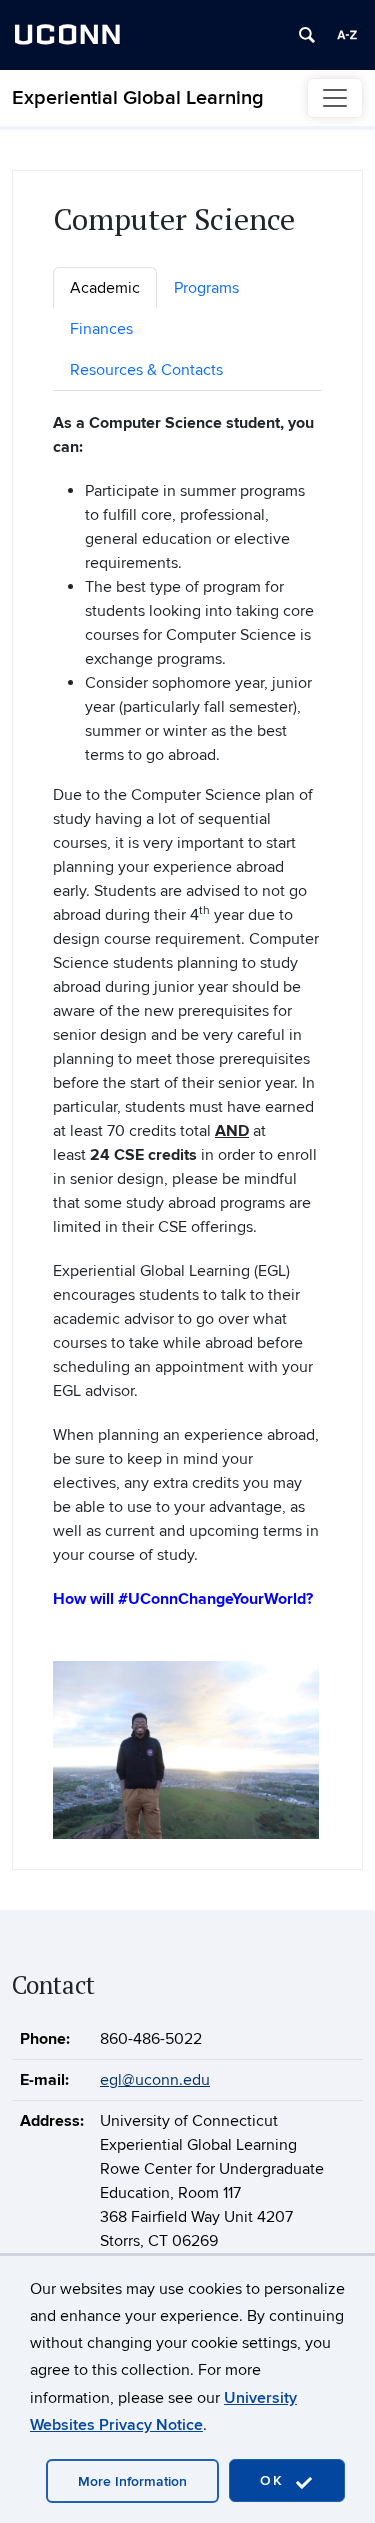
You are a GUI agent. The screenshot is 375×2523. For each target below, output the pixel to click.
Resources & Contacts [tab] (146, 370)
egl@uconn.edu (155, 2080)
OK (275, 2480)
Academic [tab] (105, 288)
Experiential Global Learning (138, 98)
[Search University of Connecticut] (307, 35)
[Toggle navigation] (335, 98)
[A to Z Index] (347, 35)
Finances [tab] (101, 329)
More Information (132, 2481)
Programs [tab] (206, 288)
